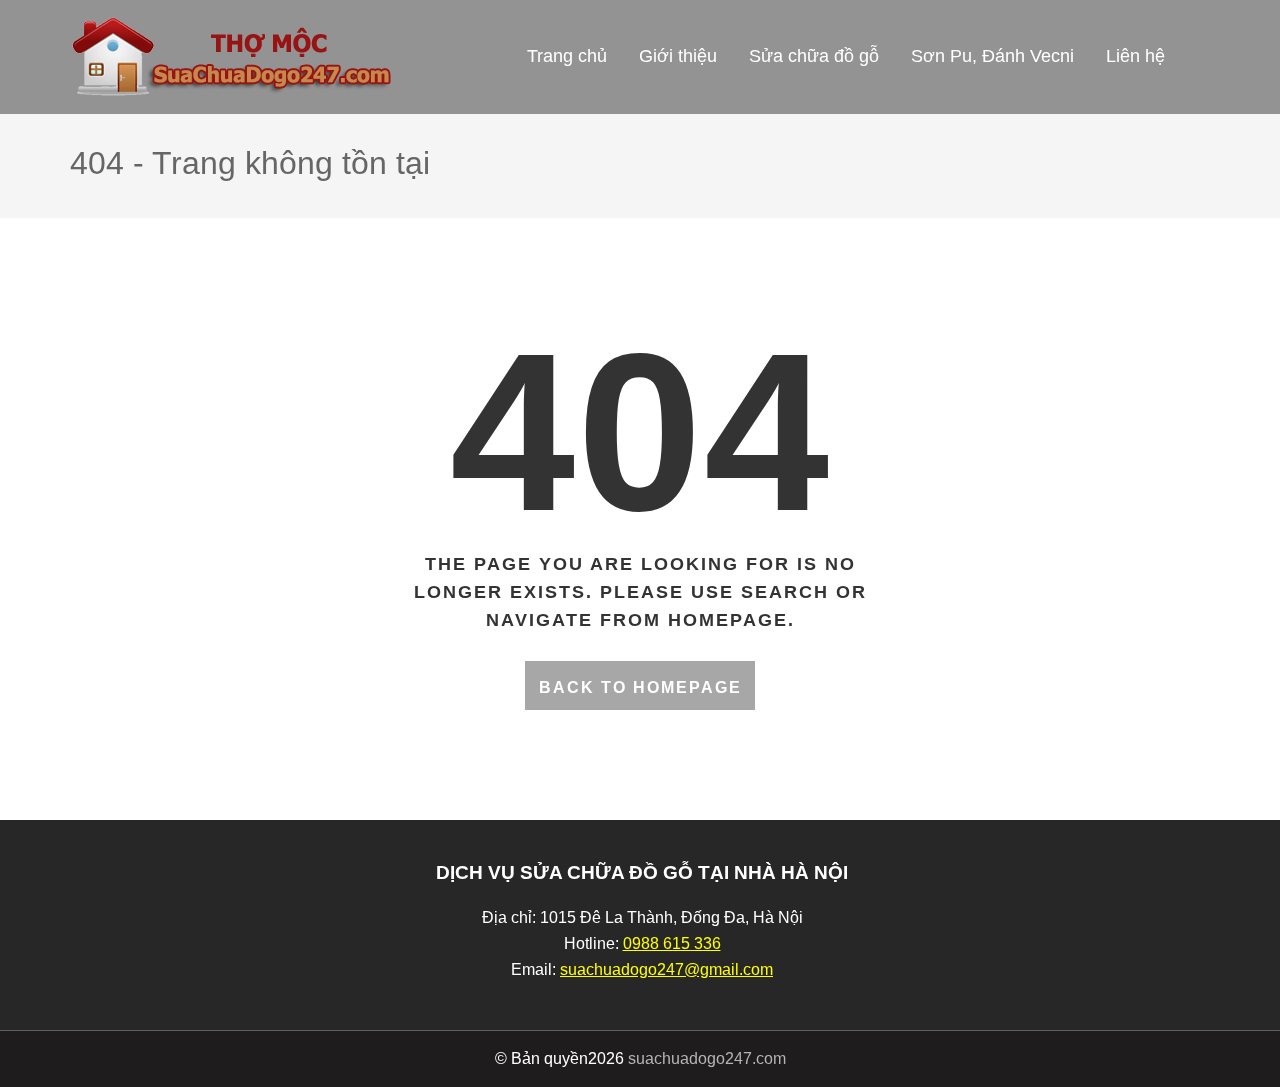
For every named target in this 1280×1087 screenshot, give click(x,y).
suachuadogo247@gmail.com (666, 969)
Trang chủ (567, 56)
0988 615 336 (672, 943)
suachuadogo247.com (707, 1058)
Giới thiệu (678, 56)
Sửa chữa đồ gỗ (814, 56)
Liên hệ (1135, 56)
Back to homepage (640, 687)
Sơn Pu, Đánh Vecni (992, 56)
